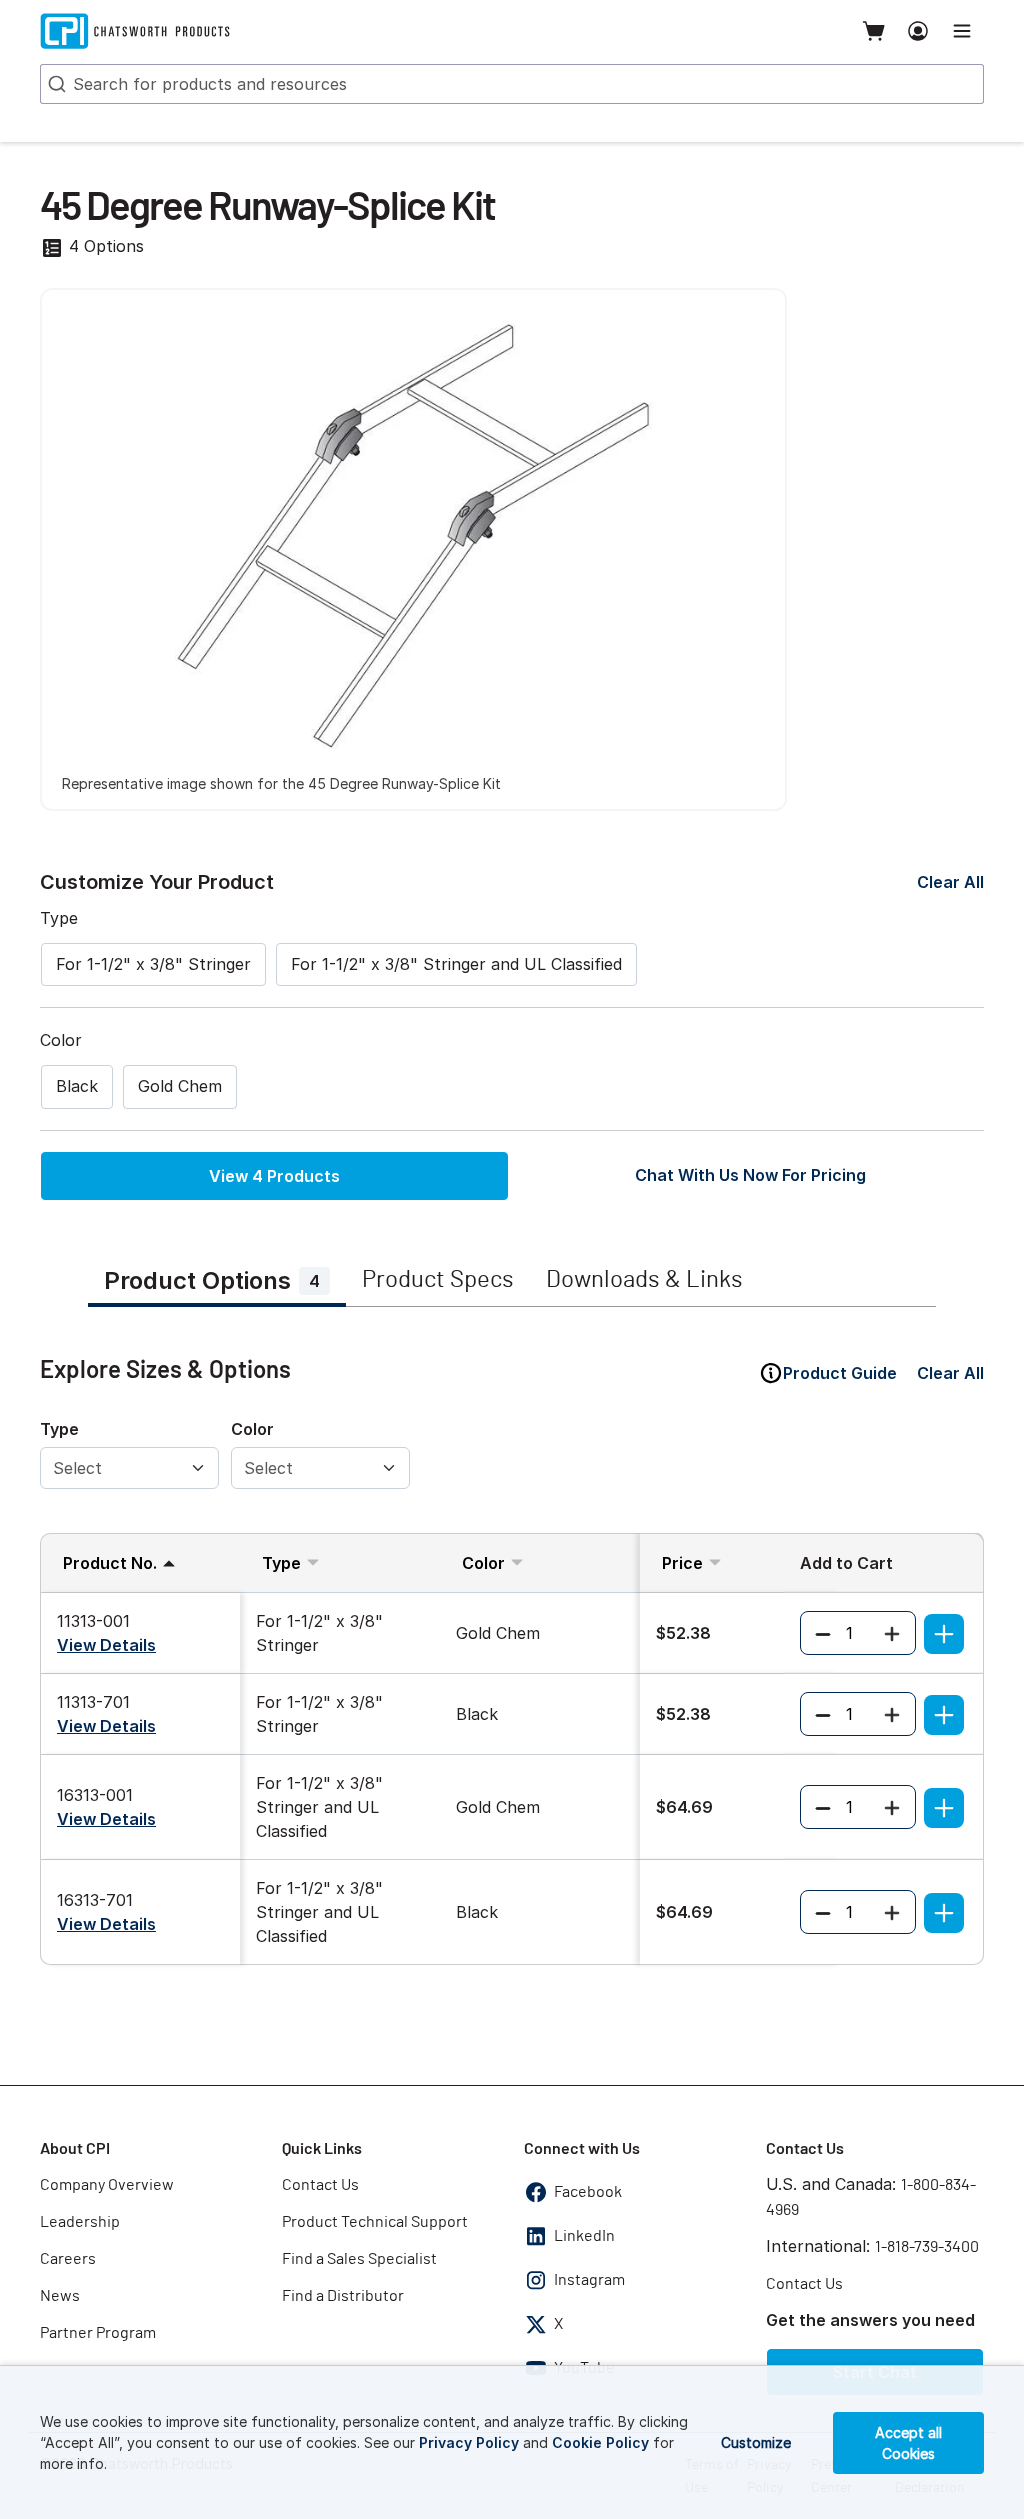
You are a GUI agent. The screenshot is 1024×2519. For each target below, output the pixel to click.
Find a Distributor (343, 2296)
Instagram (589, 2280)
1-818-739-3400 (927, 2247)
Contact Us (320, 2185)
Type (59, 1429)
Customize (756, 2442)
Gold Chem (180, 1086)
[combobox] (512, 84)
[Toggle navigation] (962, 31)
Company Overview (107, 2185)
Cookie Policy (600, 2442)
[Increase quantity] (892, 1633)
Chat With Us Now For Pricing (750, 1175)
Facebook (588, 2192)
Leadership (80, 2222)
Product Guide (840, 1373)
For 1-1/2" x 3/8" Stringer (153, 964)
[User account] (918, 31)
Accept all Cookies (908, 2443)
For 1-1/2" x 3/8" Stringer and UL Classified (456, 964)
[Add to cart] (944, 1634)
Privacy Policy (469, 2442)
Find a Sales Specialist (359, 2259)
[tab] (217, 1283)
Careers (68, 2259)
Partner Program (98, 2333)
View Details (106, 1645)
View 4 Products (274, 1176)
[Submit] (55, 84)
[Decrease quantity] (823, 1633)
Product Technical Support (375, 2222)
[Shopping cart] (874, 31)
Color (252, 1429)
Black (77, 1086)
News (60, 2296)
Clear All (950, 882)
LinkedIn (584, 2236)
